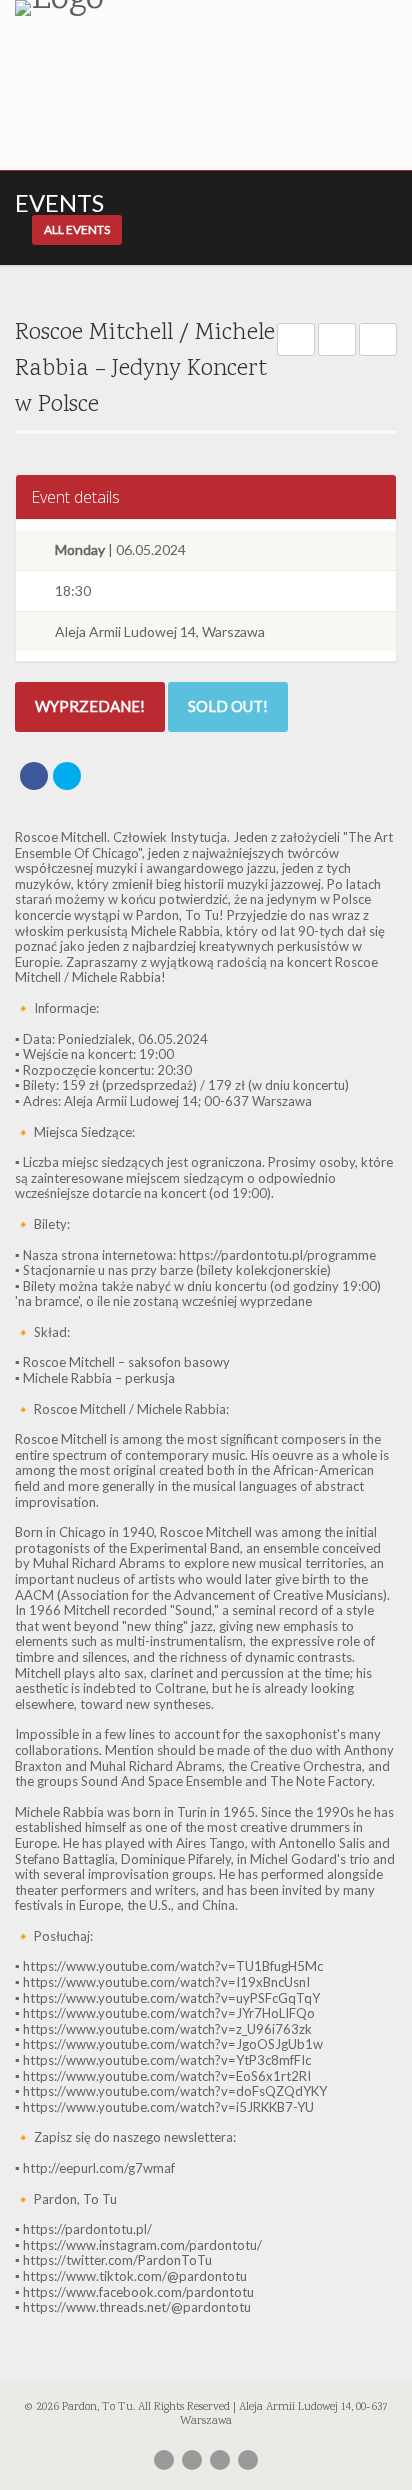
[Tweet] (67, 776)
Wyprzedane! (90, 706)
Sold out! (228, 706)
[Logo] (137, 8)
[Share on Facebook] (34, 776)
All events (77, 229)
